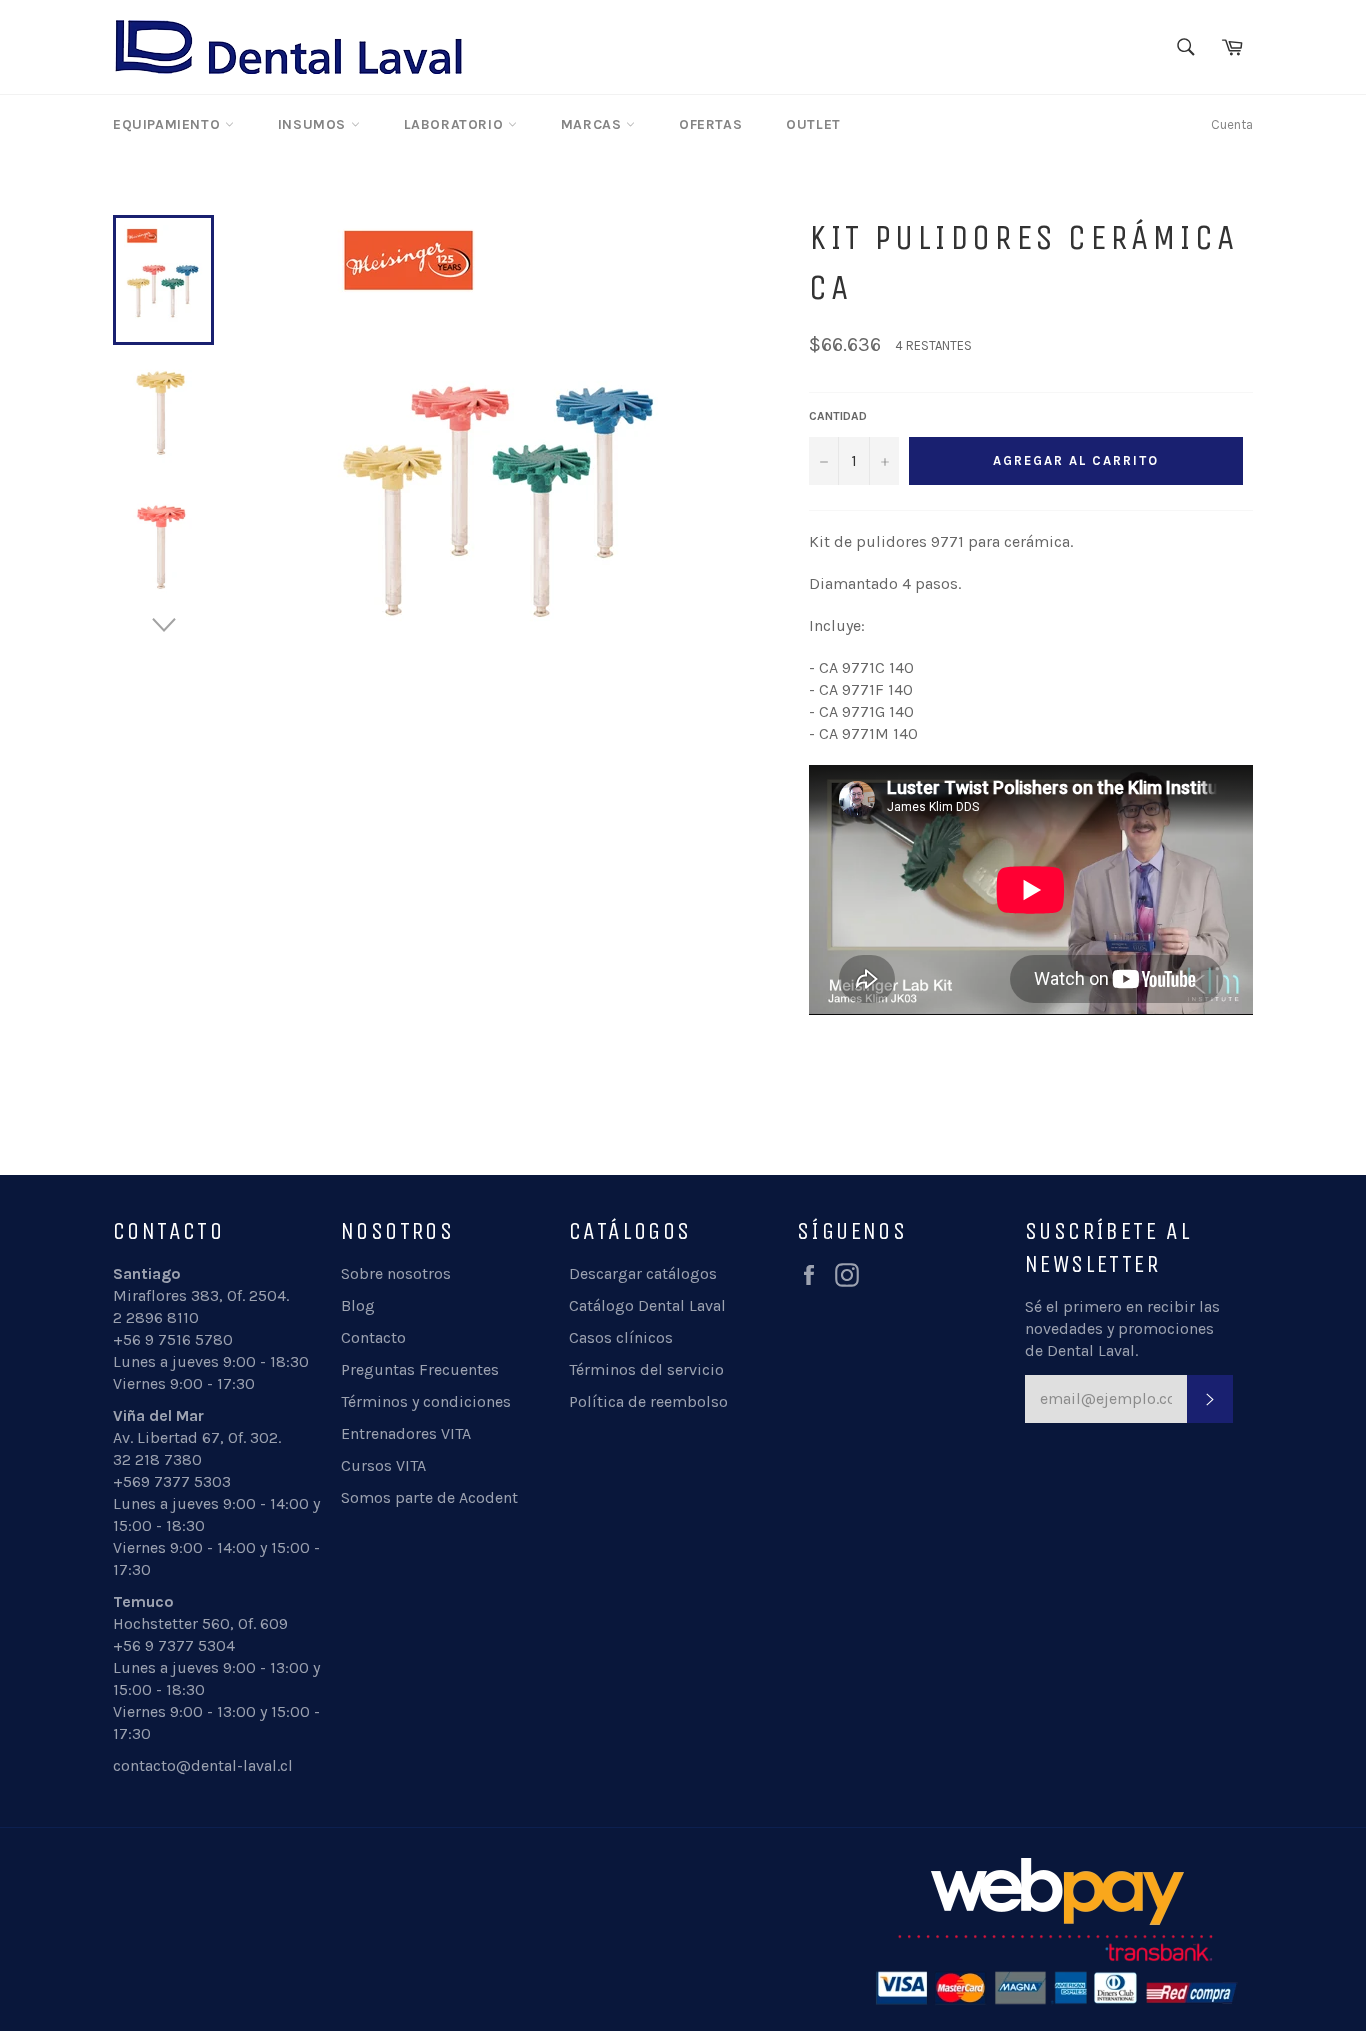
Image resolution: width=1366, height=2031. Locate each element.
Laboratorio (456, 124)
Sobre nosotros (396, 1273)
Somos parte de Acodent (429, 1497)
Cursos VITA (383, 1465)
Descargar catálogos (643, 1273)
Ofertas (710, 124)
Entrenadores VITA (406, 1433)
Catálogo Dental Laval (647, 1305)
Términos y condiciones (426, 1401)
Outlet (813, 124)
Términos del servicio (646, 1369)
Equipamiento (169, 124)
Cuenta (1232, 124)
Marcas (593, 124)
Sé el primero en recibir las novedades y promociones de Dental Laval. (1122, 1328)
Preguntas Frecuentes (420, 1369)
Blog (358, 1305)
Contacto (373, 1337)
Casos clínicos (621, 1337)
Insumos (314, 124)
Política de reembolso (648, 1401)
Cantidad (838, 416)
